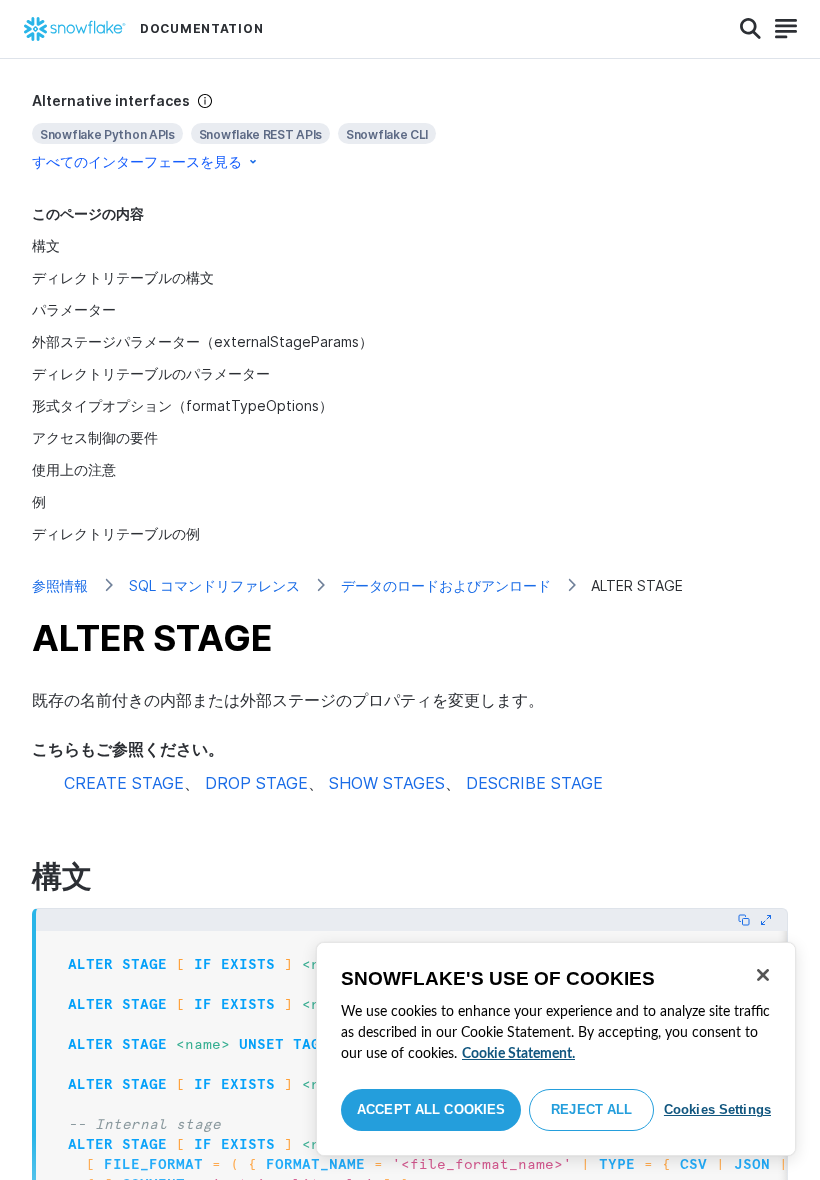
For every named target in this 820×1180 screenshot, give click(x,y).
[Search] (750, 29)
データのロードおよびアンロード (446, 585)
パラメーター (74, 309)
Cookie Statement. (518, 1054)
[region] (556, 1049)
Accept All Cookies (431, 1109)
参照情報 (60, 585)
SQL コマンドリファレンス (214, 585)
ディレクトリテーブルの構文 (123, 277)
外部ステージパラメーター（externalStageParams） (202, 341)
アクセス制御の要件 (95, 437)
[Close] (763, 975)
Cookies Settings (717, 1109)
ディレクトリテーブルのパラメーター (151, 373)
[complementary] (410, 131)
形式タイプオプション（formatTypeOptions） (182, 405)
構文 (46, 245)
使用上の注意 (74, 469)
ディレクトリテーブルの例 (116, 533)
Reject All (591, 1109)
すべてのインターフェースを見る (137, 161)
